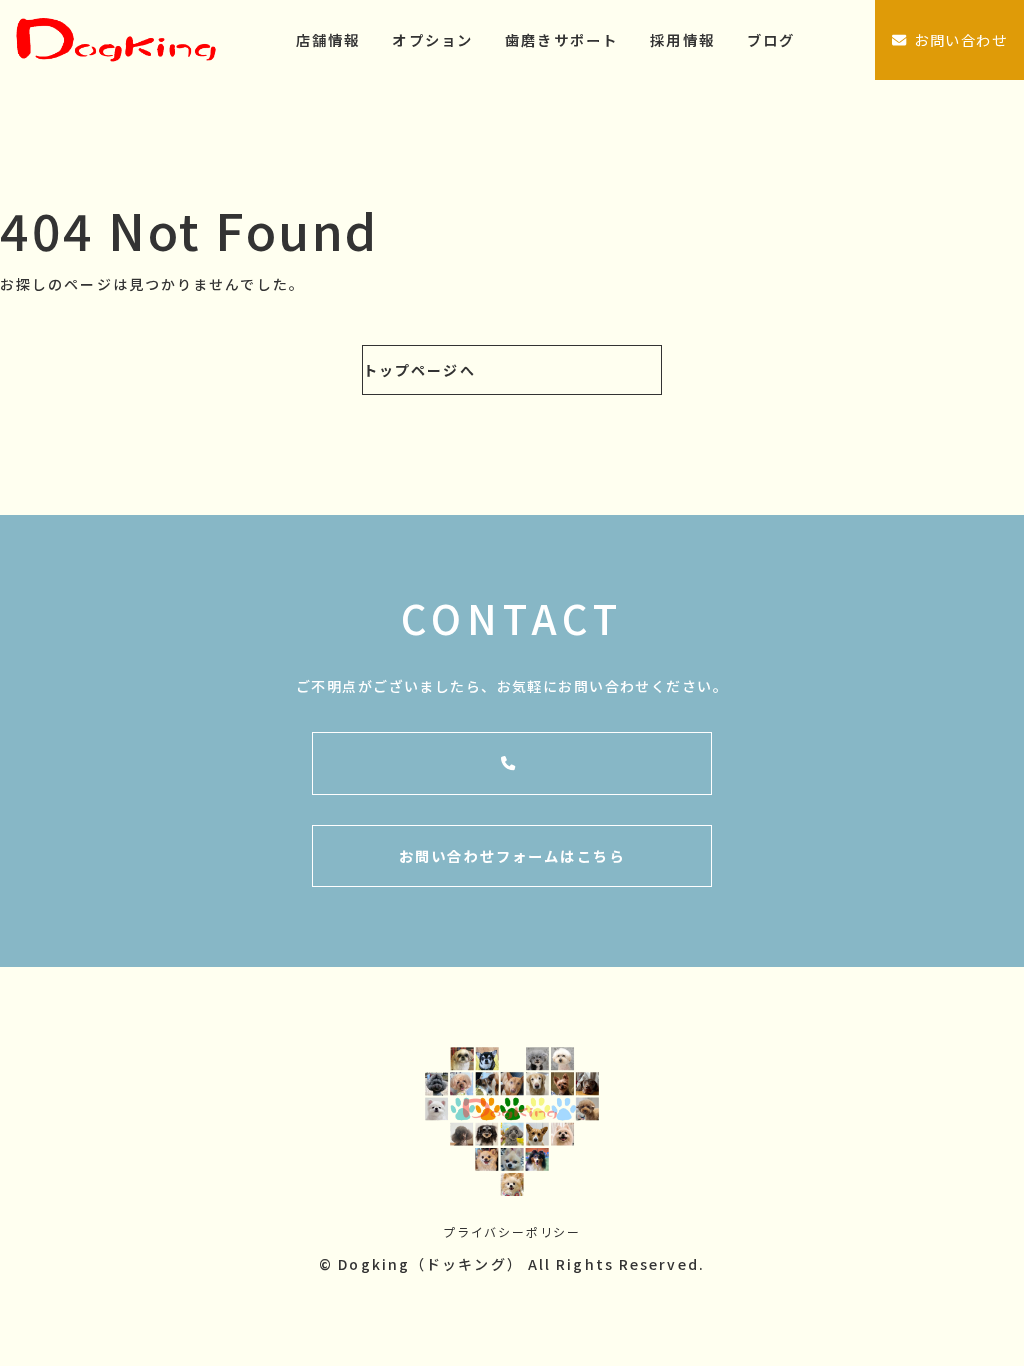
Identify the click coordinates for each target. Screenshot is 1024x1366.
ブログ (771, 39)
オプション (432, 39)
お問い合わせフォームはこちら (512, 855)
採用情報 (682, 39)
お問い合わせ (960, 39)
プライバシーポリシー (512, 1231)
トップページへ (419, 370)
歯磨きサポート (561, 39)
